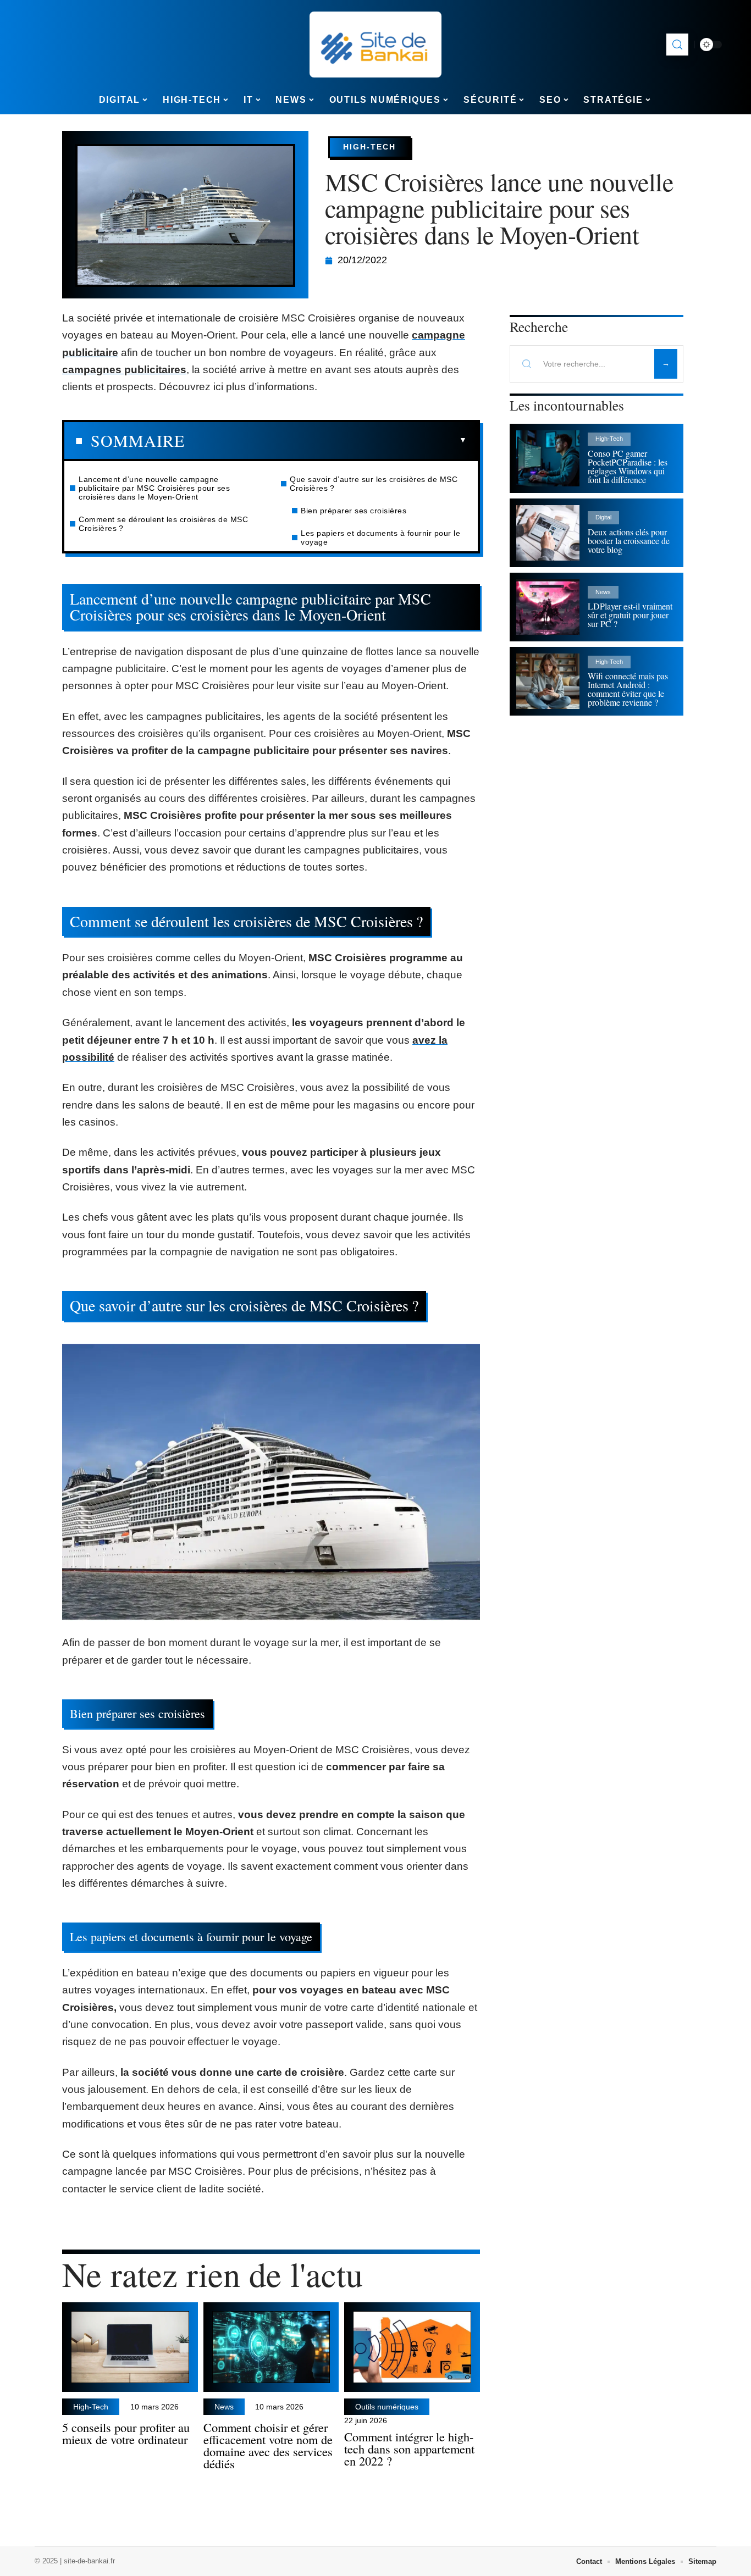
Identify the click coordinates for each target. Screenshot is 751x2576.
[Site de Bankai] (375, 45)
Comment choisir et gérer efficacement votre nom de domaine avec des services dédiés (268, 2445)
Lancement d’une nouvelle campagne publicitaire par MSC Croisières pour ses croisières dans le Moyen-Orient (154, 488)
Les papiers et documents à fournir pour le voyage (380, 538)
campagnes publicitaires (124, 370)
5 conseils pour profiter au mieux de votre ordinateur (126, 2433)
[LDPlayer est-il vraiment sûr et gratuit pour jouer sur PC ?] (548, 607)
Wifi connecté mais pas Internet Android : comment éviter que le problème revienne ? (628, 689)
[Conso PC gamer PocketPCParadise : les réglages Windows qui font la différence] (548, 458)
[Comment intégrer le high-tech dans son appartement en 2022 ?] (412, 2347)
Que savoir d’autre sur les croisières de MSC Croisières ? (374, 484)
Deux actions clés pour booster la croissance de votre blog (629, 541)
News (224, 2407)
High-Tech (369, 147)
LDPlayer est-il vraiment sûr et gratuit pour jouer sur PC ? (630, 615)
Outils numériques (387, 2407)
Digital (603, 517)
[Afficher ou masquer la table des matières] (326, 440)
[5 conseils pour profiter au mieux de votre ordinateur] (130, 2347)
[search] (677, 45)
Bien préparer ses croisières (354, 511)
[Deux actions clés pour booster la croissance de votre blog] (548, 533)
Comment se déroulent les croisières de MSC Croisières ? (163, 524)
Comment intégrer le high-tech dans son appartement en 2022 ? (409, 2448)
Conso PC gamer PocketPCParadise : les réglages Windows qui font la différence (628, 466)
